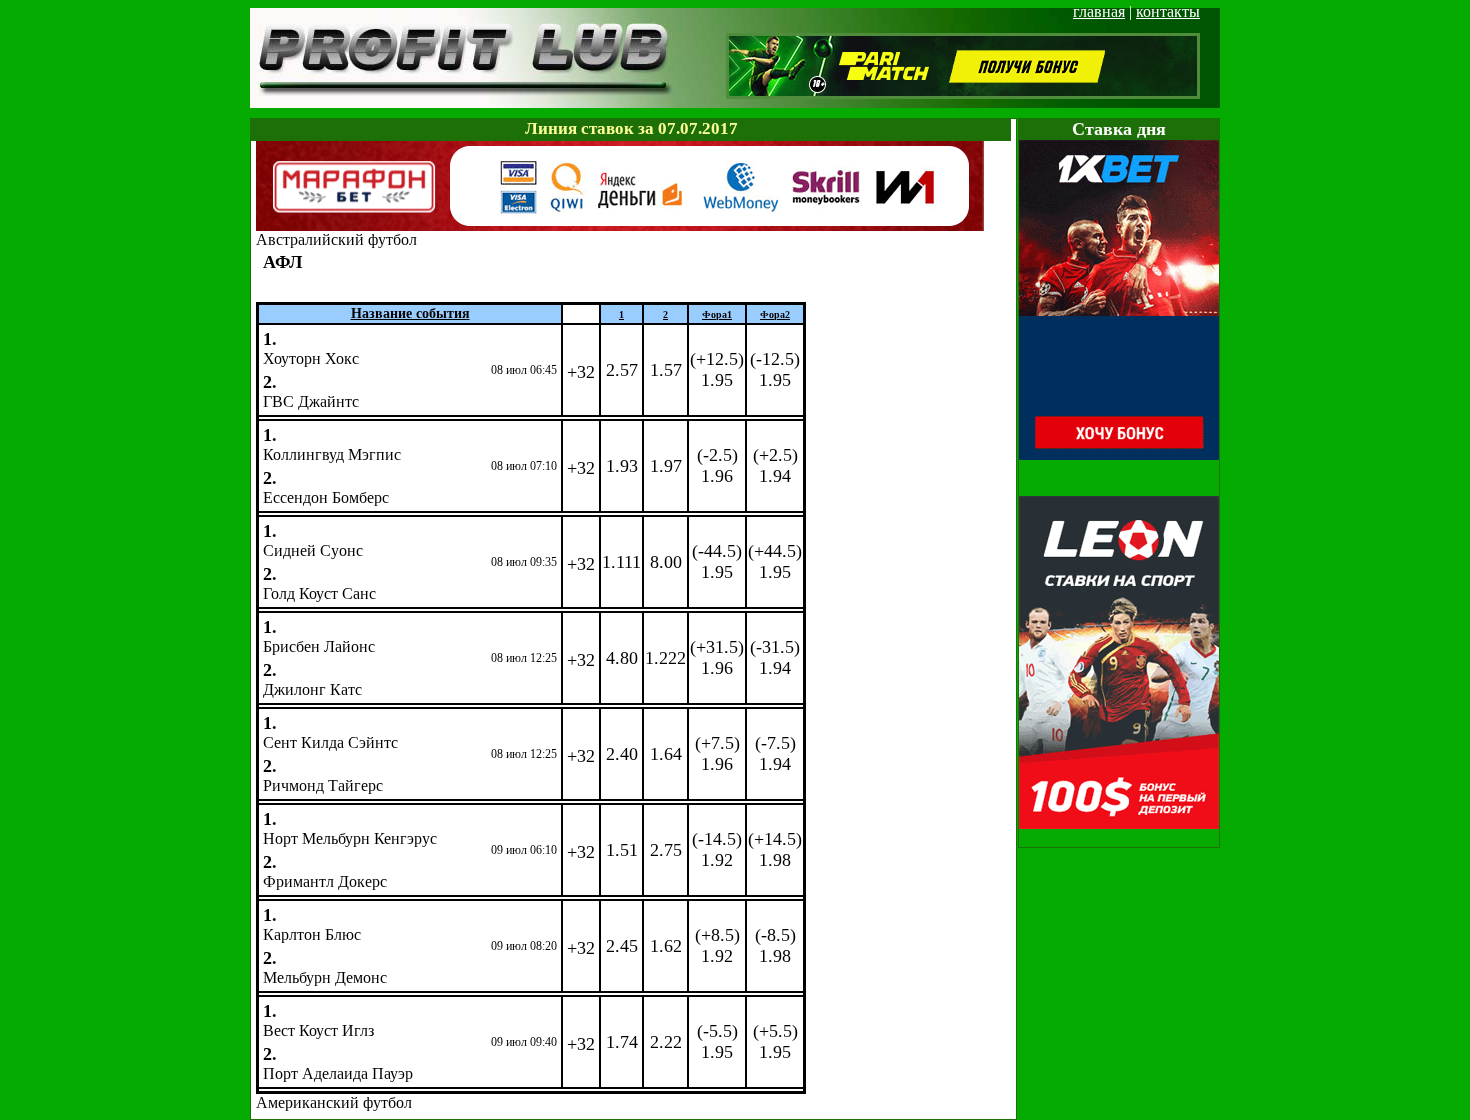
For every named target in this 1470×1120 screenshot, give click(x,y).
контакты (1168, 11)
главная (1099, 11)
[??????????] (620, 225)
